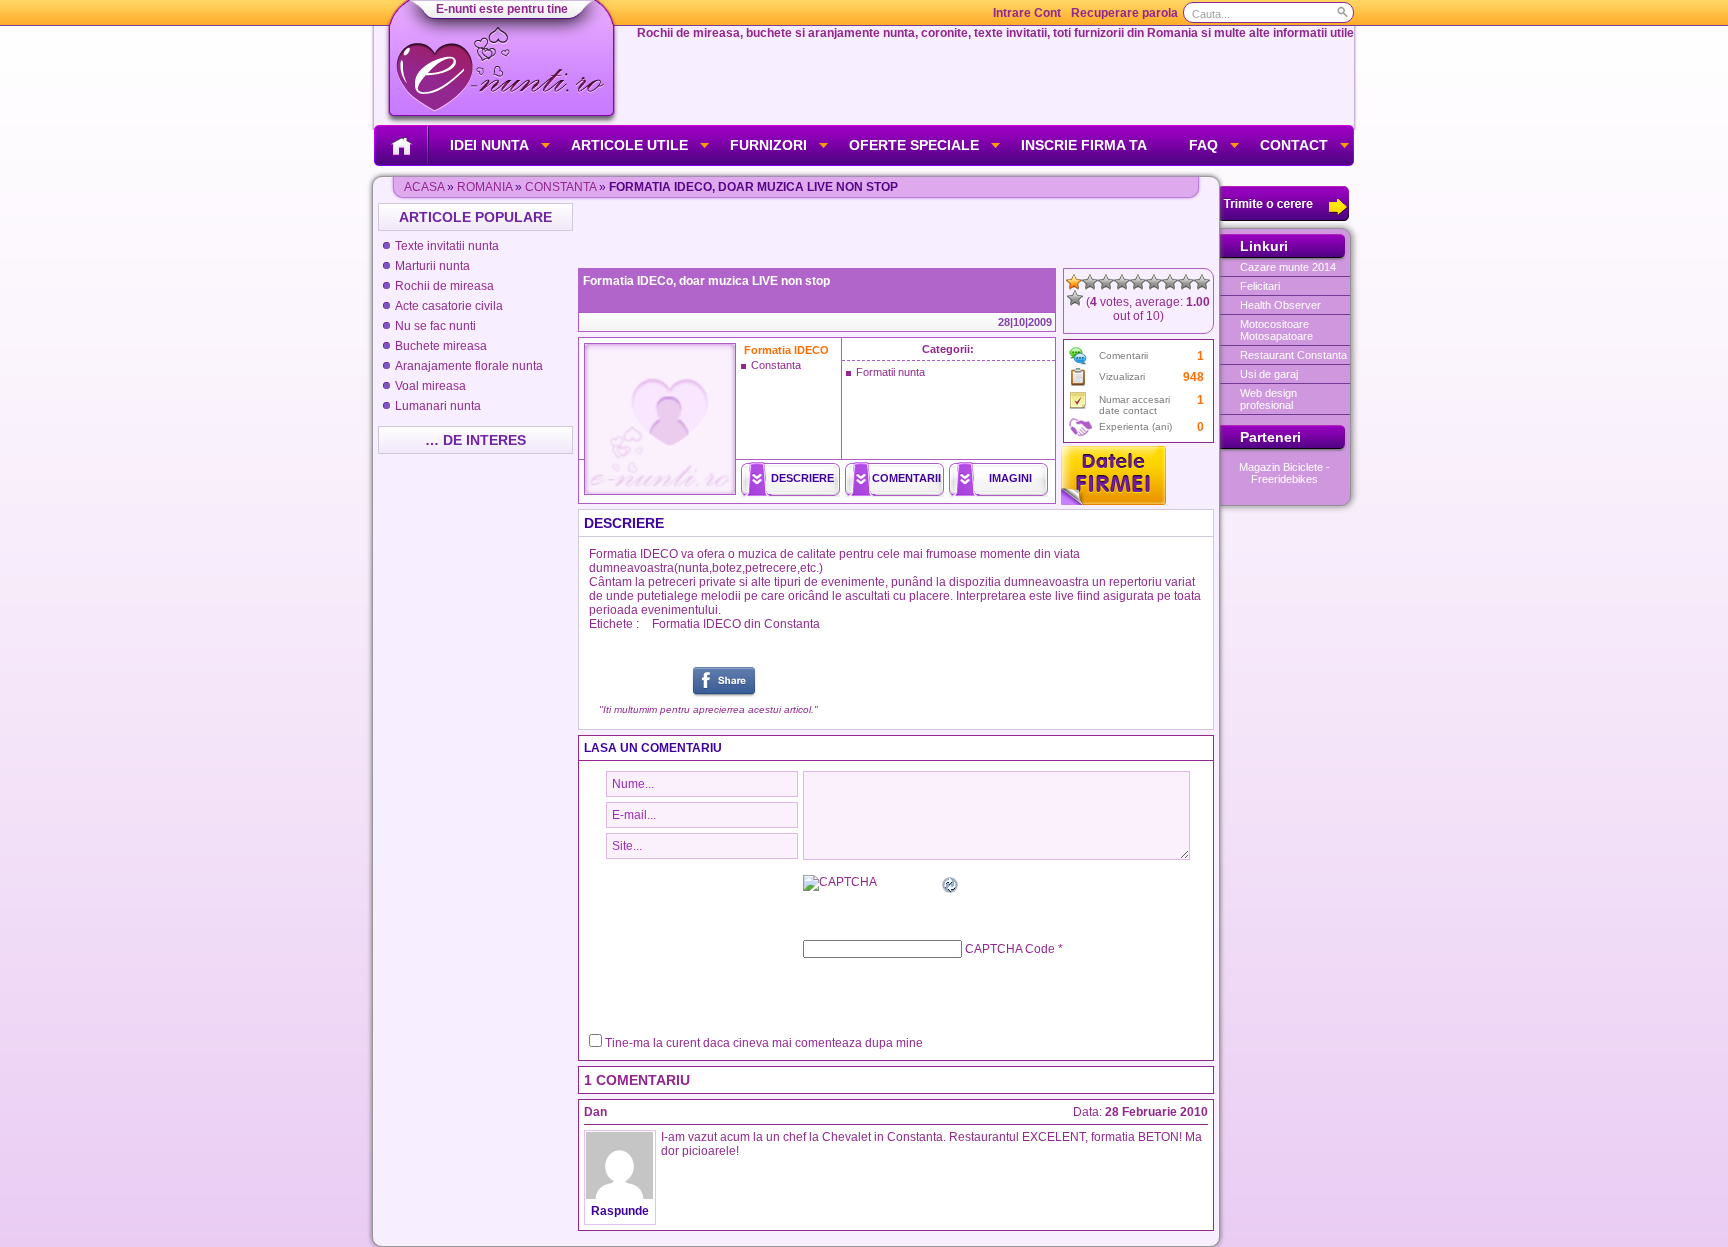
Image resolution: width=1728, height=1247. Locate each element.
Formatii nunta (890, 372)
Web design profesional (1268, 399)
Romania (484, 187)
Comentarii (906, 478)
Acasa (424, 187)
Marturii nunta (432, 266)
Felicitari (1260, 286)
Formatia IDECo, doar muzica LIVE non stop (706, 281)
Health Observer (1280, 305)
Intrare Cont (1027, 13)
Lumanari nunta (438, 406)
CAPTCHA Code (1010, 949)
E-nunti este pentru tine (502, 9)
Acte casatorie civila (449, 306)
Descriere (802, 478)
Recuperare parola (1124, 13)
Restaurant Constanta (1293, 355)
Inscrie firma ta (1084, 145)
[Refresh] (951, 888)
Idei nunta (489, 145)
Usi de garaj (1269, 374)
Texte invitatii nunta (447, 246)
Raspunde (620, 1211)
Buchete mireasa (441, 346)
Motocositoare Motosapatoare (1276, 330)
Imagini (1010, 478)
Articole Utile (629, 145)
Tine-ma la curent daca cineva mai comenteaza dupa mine (764, 1043)
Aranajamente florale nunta (469, 366)
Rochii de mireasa (444, 286)
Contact (1294, 145)
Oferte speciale (914, 145)
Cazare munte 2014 (1288, 267)
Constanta (560, 187)
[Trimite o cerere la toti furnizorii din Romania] (1284, 217)
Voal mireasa (430, 386)
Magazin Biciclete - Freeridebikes (1284, 473)
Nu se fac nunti (435, 326)
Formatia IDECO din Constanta (736, 624)
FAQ (1203, 145)
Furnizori (768, 145)
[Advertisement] (898, 233)
